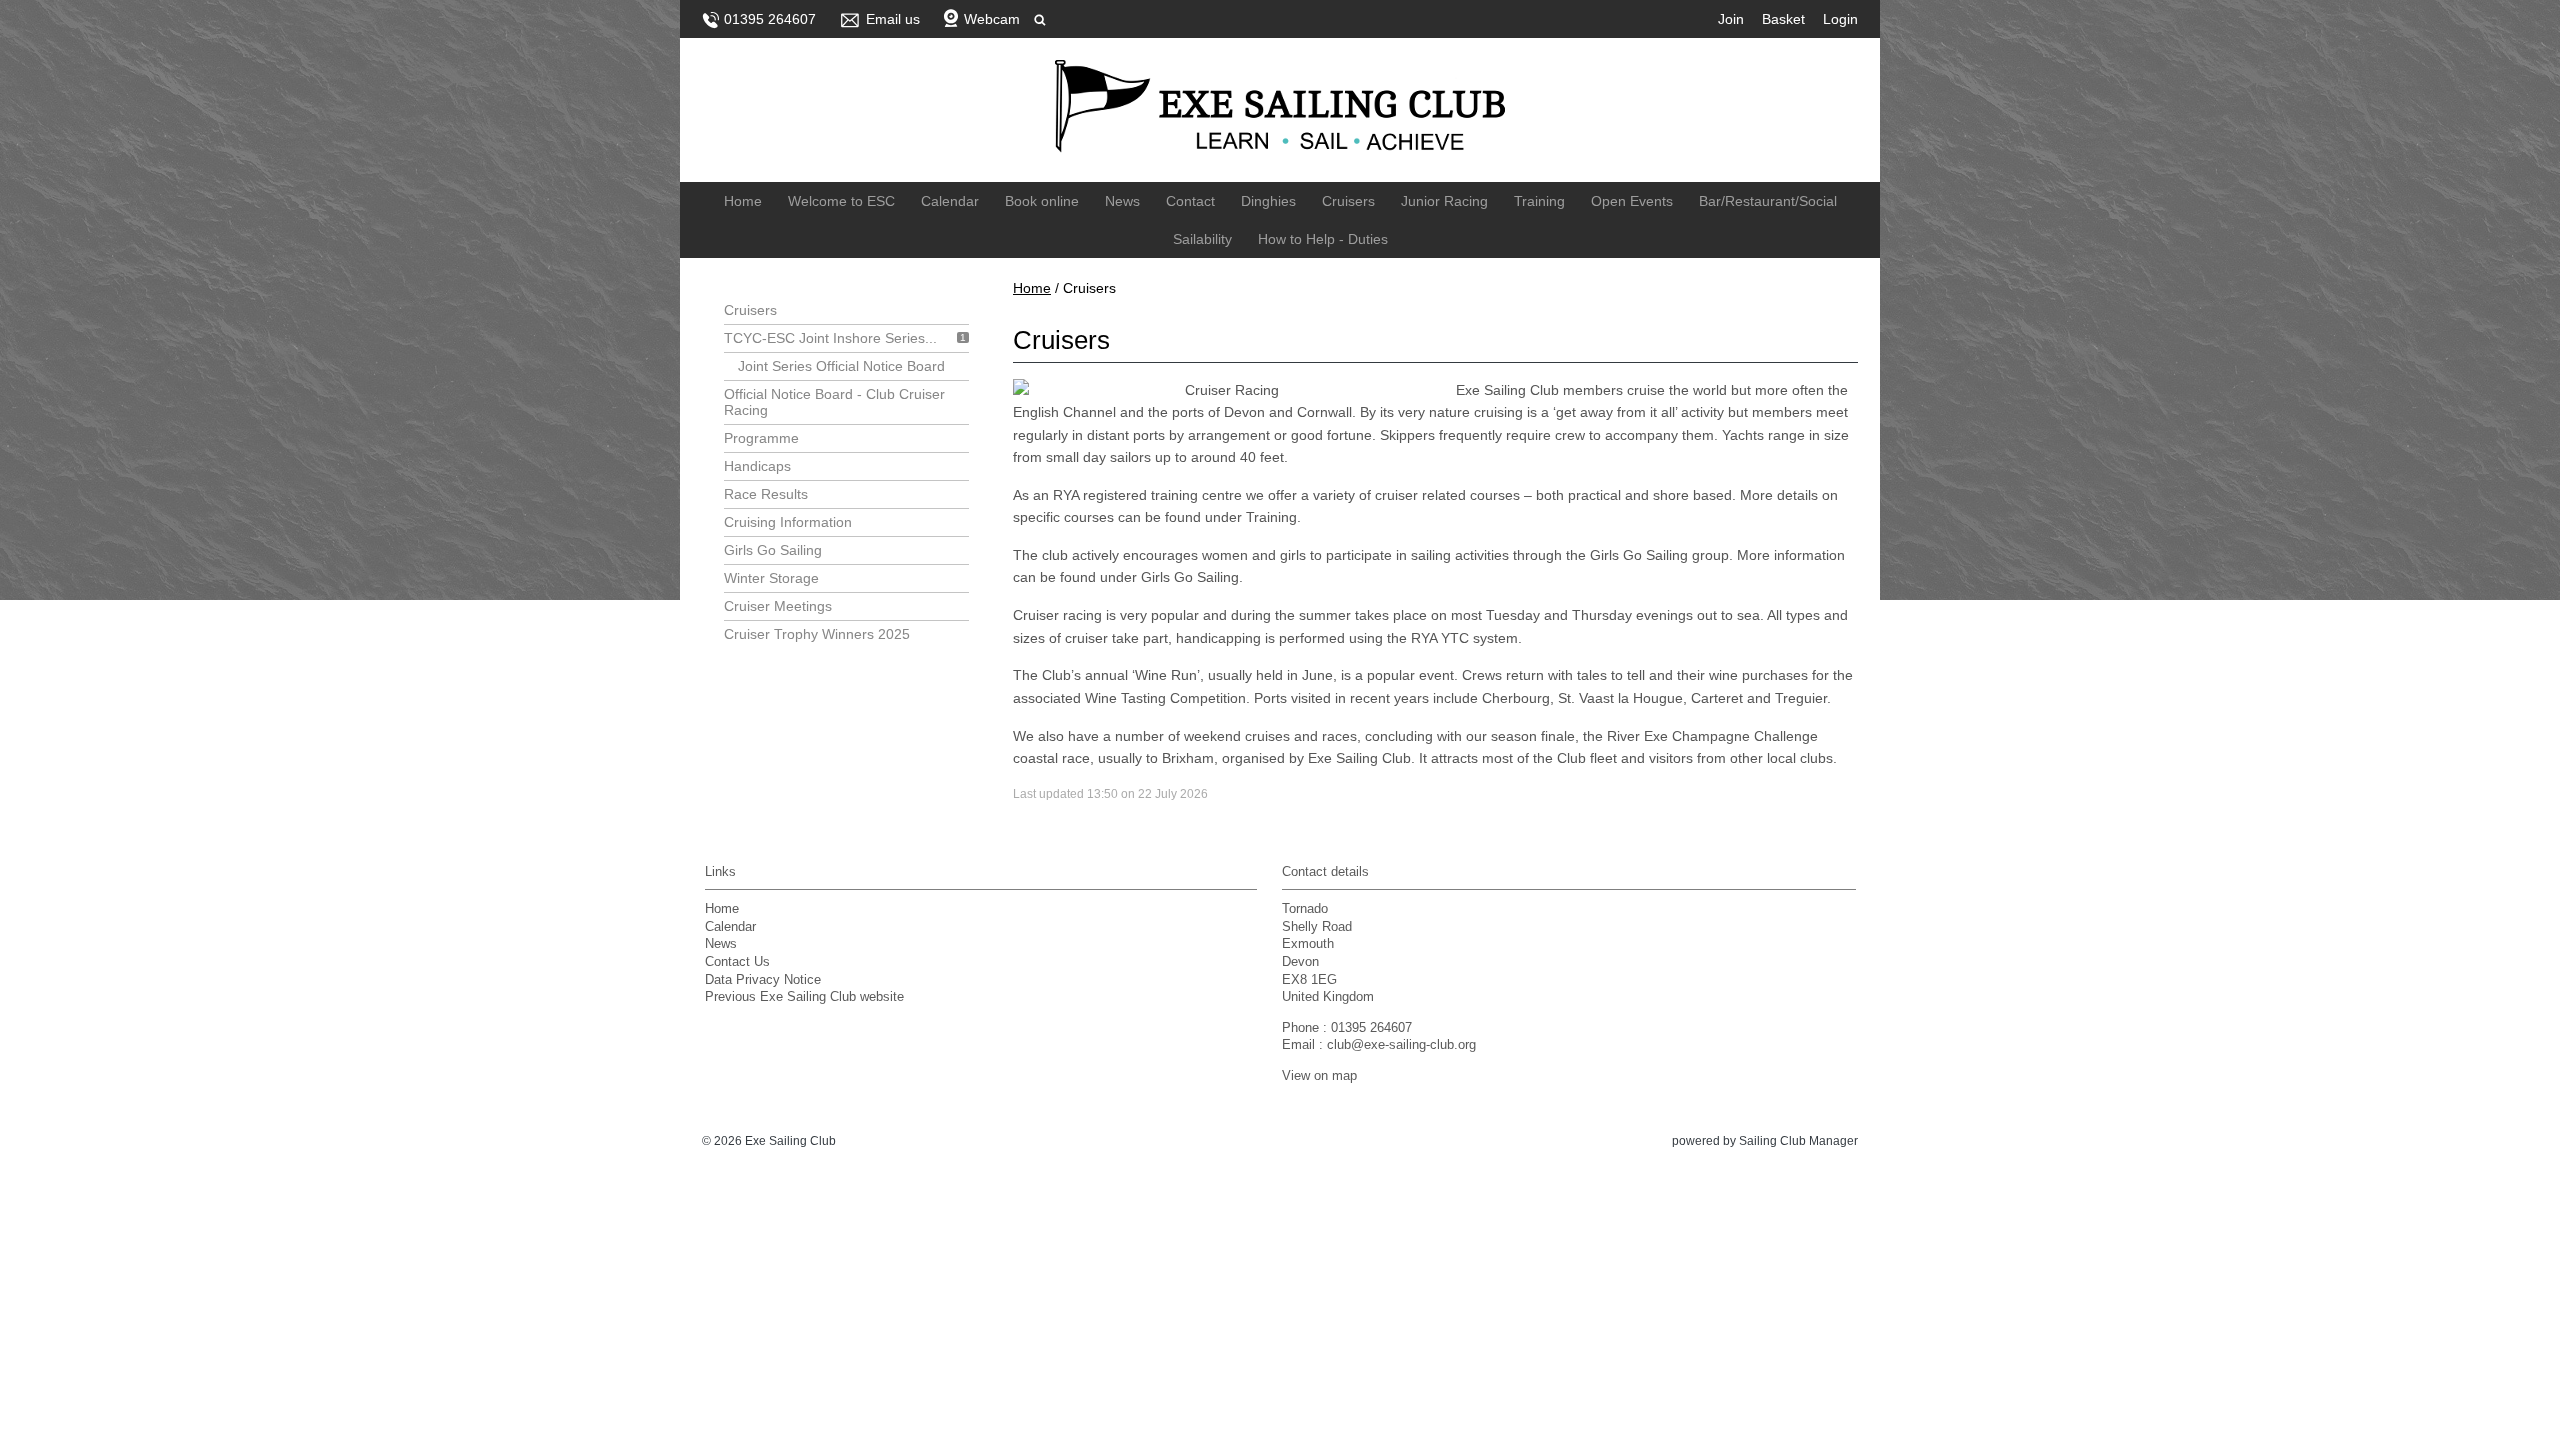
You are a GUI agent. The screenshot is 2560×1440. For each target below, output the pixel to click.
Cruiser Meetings (778, 606)
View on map (1319, 1076)
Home (743, 201)
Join (1731, 19)
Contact (1190, 201)
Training (1539, 201)
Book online (1042, 201)
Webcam (992, 19)
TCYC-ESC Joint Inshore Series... (830, 338)
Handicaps (757, 466)
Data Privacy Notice (763, 980)
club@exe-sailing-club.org (1401, 1045)
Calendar (950, 201)
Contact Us (737, 962)
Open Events (1632, 201)
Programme (761, 438)
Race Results (766, 494)
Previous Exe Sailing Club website (804, 997)
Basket (1783, 19)
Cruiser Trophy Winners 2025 (817, 634)
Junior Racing (1444, 201)
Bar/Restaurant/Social (1768, 201)
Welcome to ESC (841, 201)
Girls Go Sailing (773, 550)
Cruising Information (788, 522)
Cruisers (1348, 201)
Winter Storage (771, 578)
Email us (893, 19)
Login (1840, 19)
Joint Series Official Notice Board (841, 366)
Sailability (1202, 239)
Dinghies (1268, 201)
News (1122, 201)
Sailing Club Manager (1798, 1141)
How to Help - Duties (1323, 239)
